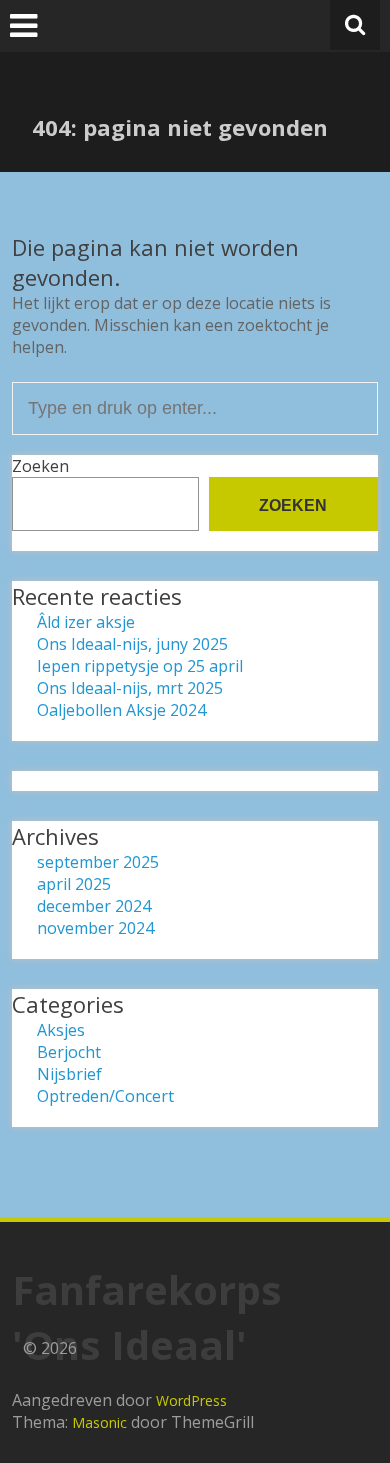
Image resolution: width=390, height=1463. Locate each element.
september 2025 (98, 862)
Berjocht (69, 1052)
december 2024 (94, 906)
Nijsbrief (69, 1074)
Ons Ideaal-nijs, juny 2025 (132, 644)
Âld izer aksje (86, 622)
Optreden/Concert (105, 1096)
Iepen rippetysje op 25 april (140, 666)
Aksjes (61, 1030)
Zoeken (40, 466)
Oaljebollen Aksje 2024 (121, 710)
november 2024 (95, 928)
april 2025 (74, 884)
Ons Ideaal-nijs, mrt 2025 (130, 688)
